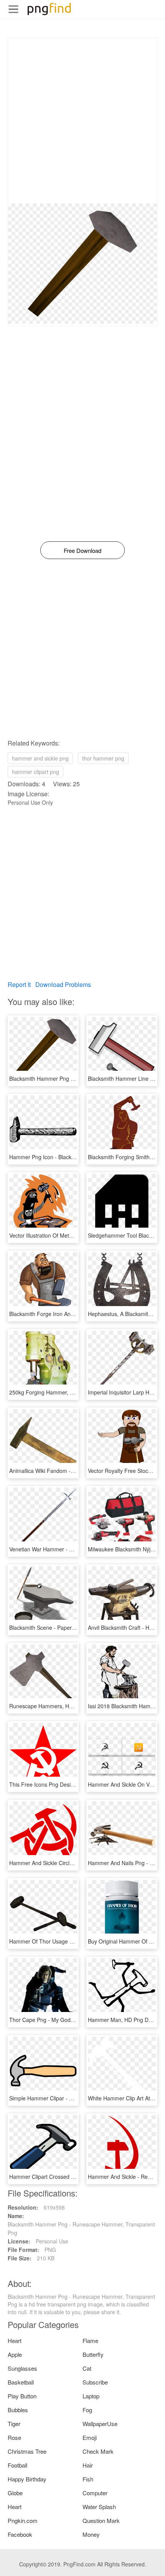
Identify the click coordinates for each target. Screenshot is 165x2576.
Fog (87, 2410)
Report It (19, 984)
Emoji (90, 2437)
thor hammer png (103, 758)
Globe (15, 2493)
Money (91, 2534)
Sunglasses (22, 2368)
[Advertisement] (82, 121)
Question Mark (101, 2520)
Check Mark (98, 2451)
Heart (15, 2341)
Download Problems (63, 984)
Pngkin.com (23, 2520)
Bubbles (18, 2410)
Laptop (91, 2396)
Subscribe (95, 2382)
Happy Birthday (27, 2479)
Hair (88, 2465)
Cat (87, 2368)
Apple (15, 2354)
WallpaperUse (100, 2424)
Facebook (20, 2534)
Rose (14, 2437)
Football (17, 2465)
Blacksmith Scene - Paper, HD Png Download (64, 1627)
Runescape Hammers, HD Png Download (59, 1706)
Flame (90, 2341)
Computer (95, 2493)
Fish (88, 2479)
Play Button (22, 2396)
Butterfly (93, 2354)
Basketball (21, 2382)
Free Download (82, 550)
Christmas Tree (27, 2451)
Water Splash (99, 2507)
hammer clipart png (35, 772)
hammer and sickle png (40, 758)
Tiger (14, 2424)
